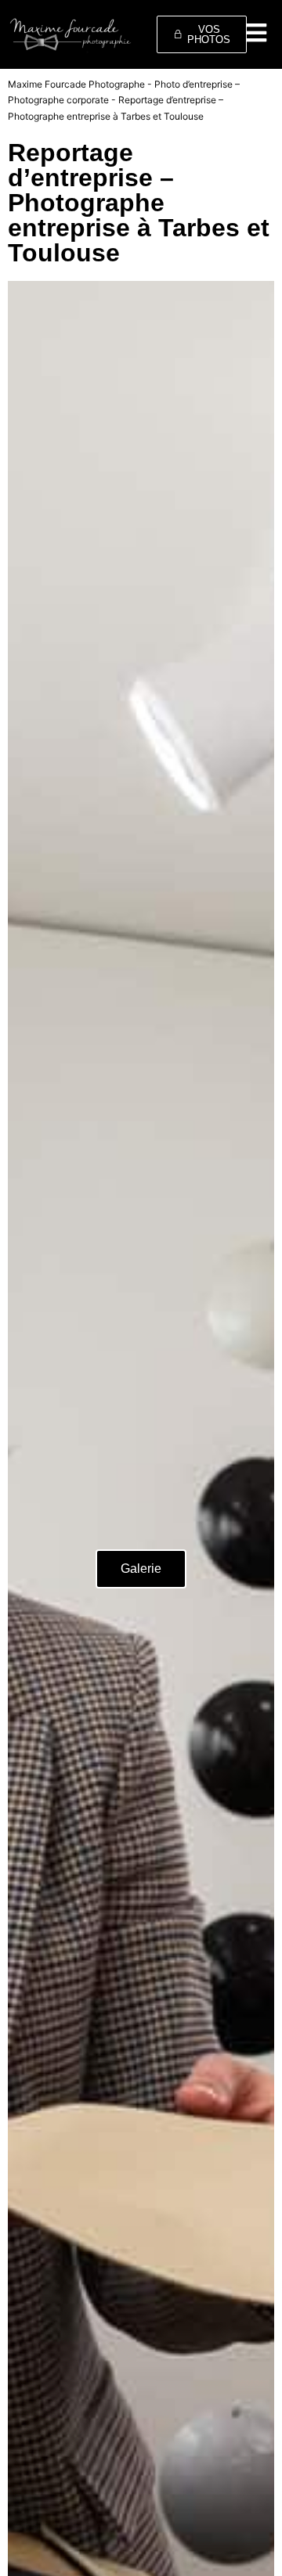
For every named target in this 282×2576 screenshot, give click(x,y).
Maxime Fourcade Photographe (76, 84)
